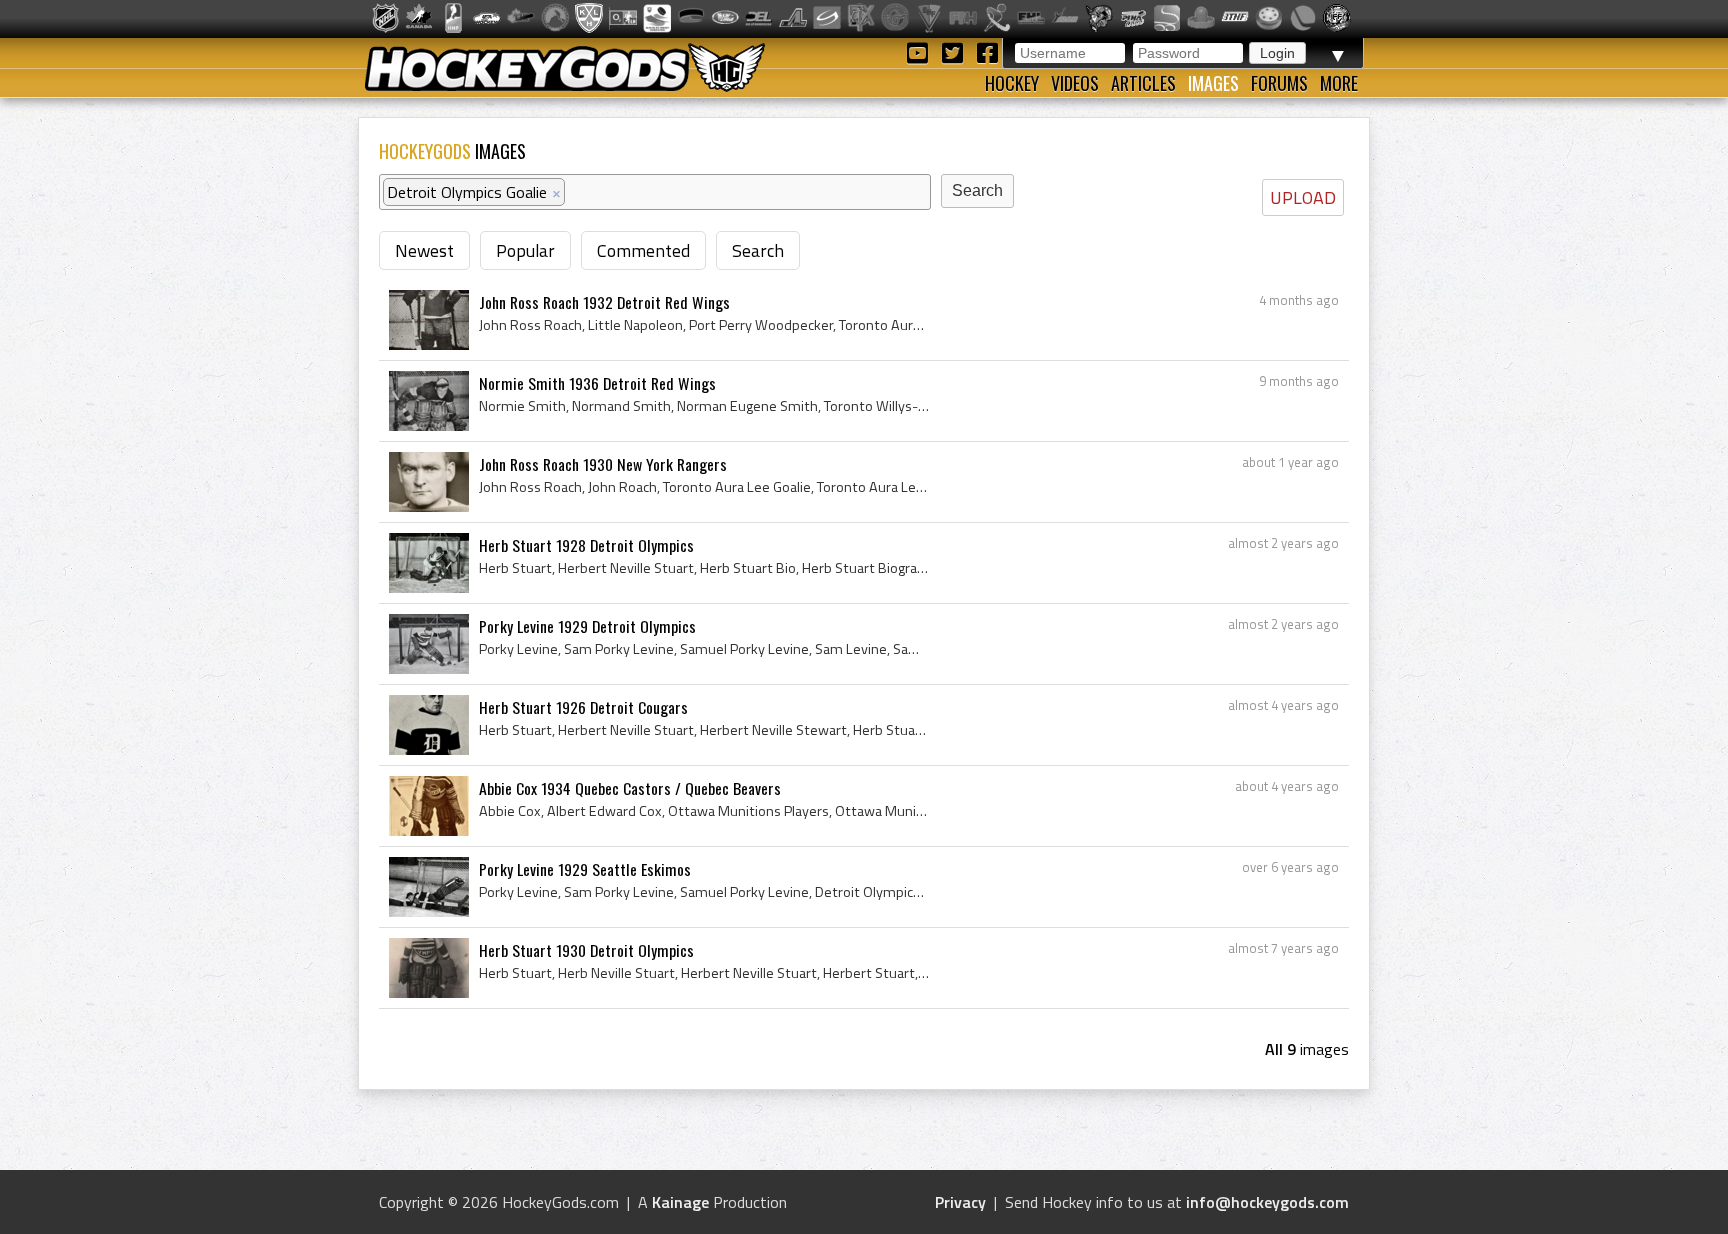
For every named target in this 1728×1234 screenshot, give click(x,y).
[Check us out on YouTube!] (920, 51)
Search (758, 250)
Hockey (1012, 83)
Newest (424, 250)
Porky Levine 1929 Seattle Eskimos (585, 869)
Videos (1075, 83)
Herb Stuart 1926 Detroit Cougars (583, 707)
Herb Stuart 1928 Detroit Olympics (586, 545)
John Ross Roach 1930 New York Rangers (603, 464)
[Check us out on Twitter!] (955, 51)
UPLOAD (1303, 197)
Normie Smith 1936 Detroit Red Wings (597, 383)
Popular (525, 250)
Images (1213, 83)
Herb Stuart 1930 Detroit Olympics (586, 950)
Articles (1143, 83)
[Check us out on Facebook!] (987, 51)
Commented (643, 250)
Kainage (680, 1202)
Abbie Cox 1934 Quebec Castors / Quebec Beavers (630, 788)
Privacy (960, 1202)
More (1339, 83)
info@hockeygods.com (1267, 1202)
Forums (1279, 83)
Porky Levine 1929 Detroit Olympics (587, 626)
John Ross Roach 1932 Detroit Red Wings (604, 302)
